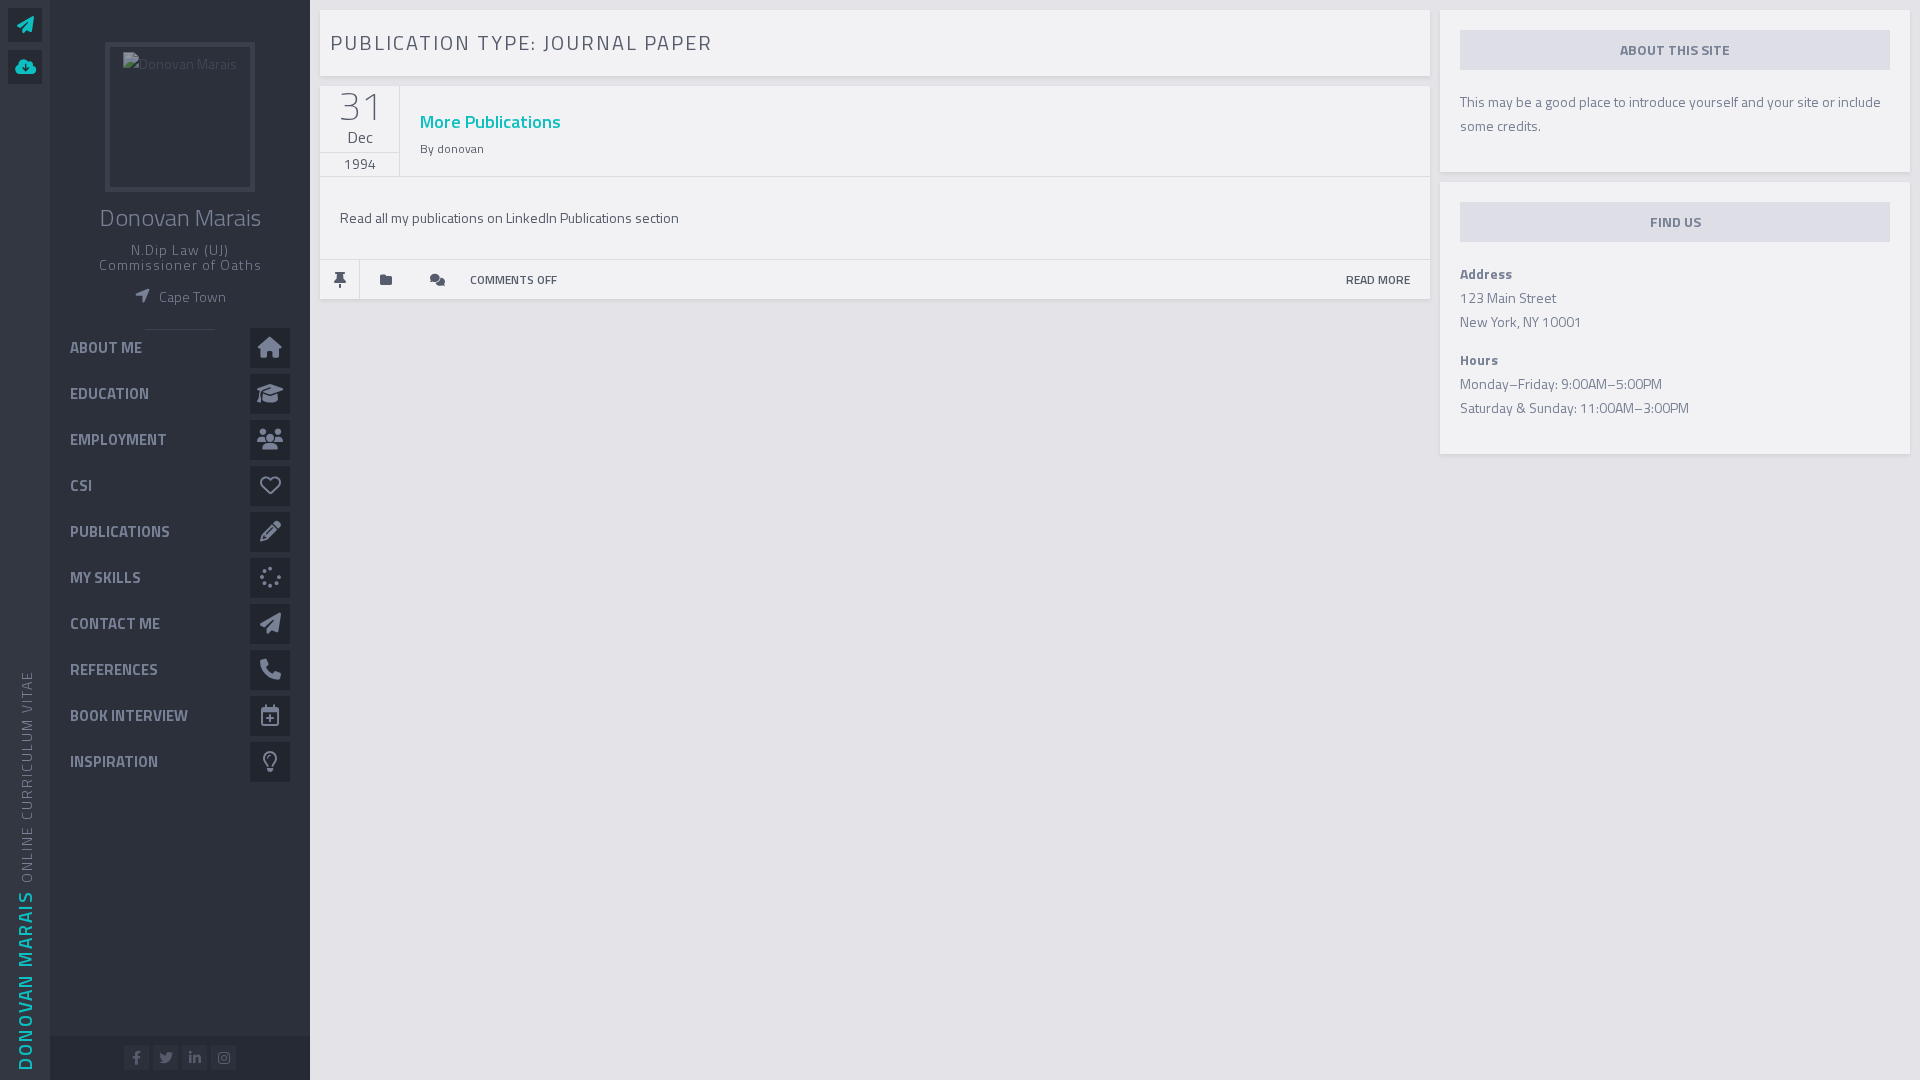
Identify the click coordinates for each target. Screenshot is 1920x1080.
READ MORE (1378, 279)
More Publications (490, 121)
